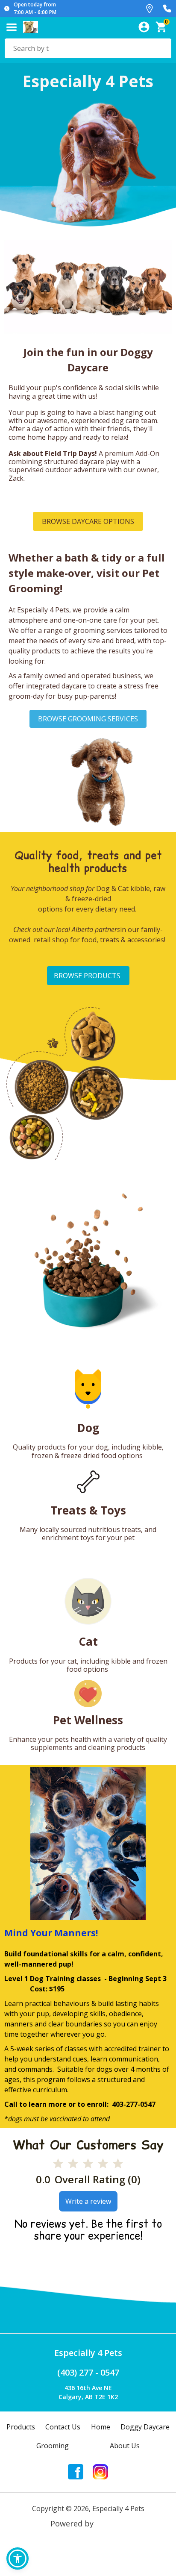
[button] (18, 2558)
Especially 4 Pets (88, 2353)
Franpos (111, 2523)
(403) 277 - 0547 (88, 2372)
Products (21, 2427)
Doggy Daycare (145, 2427)
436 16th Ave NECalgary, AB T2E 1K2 (88, 2392)
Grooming (53, 2446)
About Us (125, 2446)
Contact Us (63, 2427)
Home (101, 2427)
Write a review (88, 2201)
